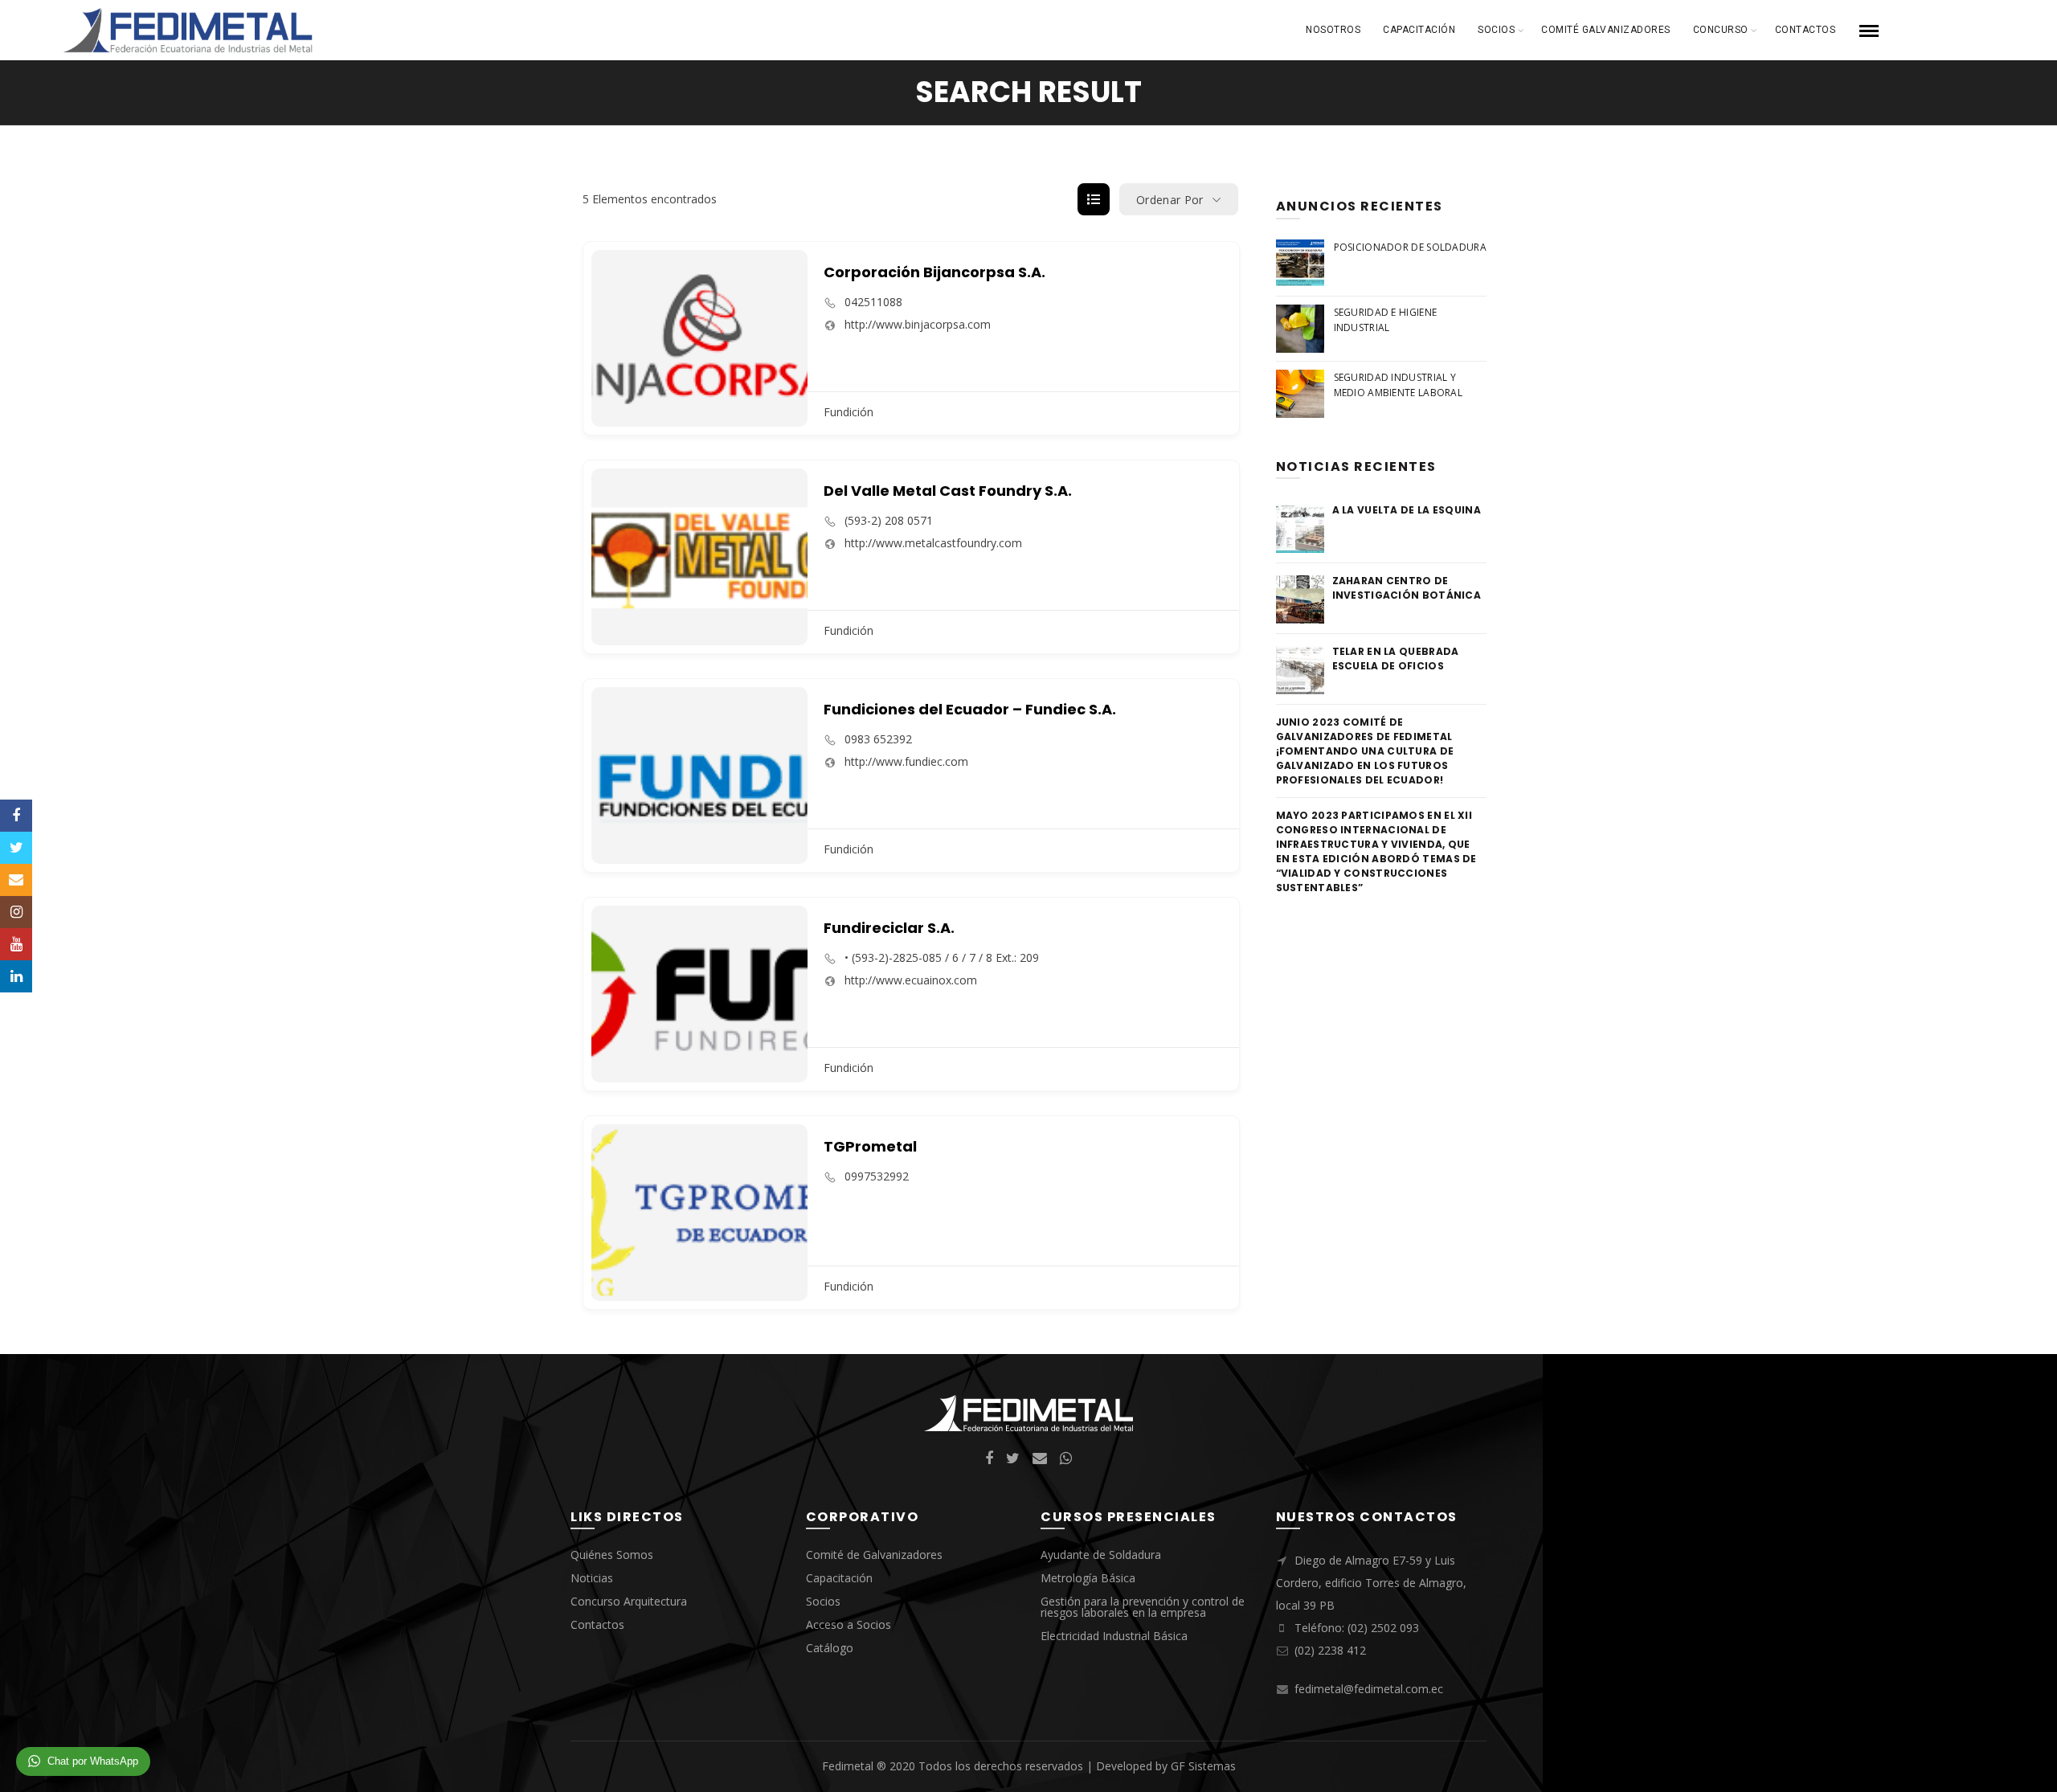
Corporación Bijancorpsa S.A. (934, 272)
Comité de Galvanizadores (874, 1555)
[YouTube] (16, 944)
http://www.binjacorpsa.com (918, 325)
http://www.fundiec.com (906, 762)
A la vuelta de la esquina (1407, 510)
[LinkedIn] (16, 976)
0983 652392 (878, 739)
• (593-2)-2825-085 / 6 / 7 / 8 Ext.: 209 (942, 958)
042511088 (873, 302)
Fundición (849, 412)
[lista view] (1094, 199)
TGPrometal (870, 1146)
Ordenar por (1170, 200)
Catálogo (830, 1648)
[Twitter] (16, 848)
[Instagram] (16, 912)
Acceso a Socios (849, 1624)
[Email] (16, 880)
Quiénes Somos (612, 1555)
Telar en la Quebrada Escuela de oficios (1396, 659)
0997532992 (877, 1176)
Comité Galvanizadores (1606, 30)
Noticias (592, 1578)
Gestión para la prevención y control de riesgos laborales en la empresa (1143, 1607)
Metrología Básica (1088, 1578)
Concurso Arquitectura (629, 1601)
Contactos (1805, 30)
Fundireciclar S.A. (889, 928)
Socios (1496, 30)
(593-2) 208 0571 (889, 521)
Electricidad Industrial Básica (1114, 1636)
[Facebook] (16, 816)
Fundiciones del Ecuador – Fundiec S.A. (970, 709)
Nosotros (1333, 30)
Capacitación (1419, 30)
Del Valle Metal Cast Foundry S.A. (948, 491)
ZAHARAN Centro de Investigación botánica (1407, 588)
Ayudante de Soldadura (1101, 1555)
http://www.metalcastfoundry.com (933, 543)
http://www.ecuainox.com (911, 980)
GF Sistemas (1203, 1766)
